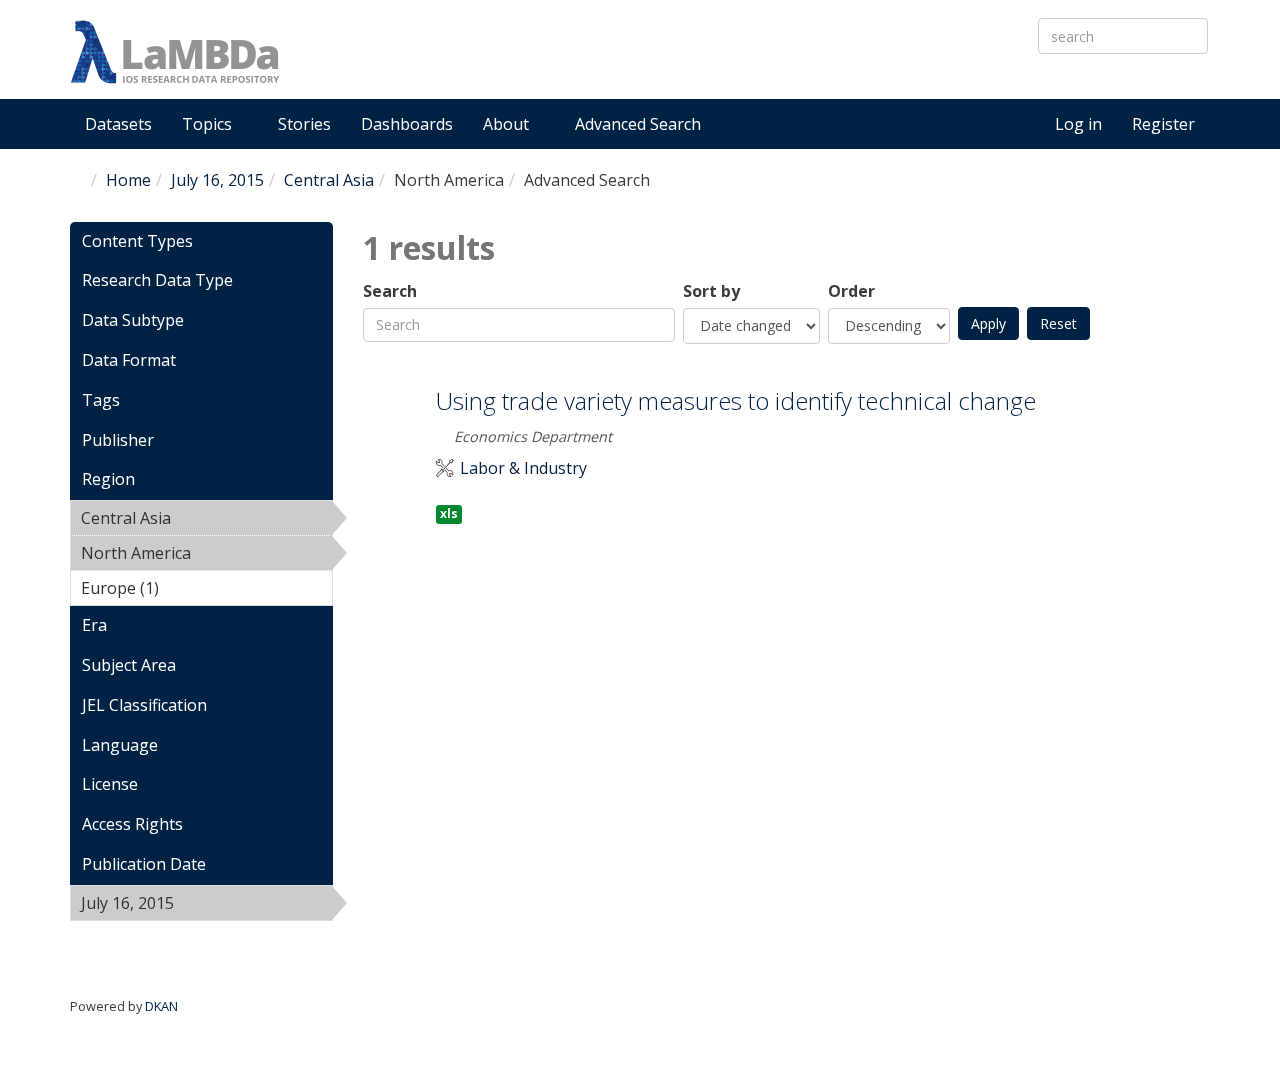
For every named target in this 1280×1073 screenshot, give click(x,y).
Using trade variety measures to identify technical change (736, 400)
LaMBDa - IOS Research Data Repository (595, 68)
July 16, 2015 (217, 180)
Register (1163, 124)
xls (449, 513)
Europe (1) (190, 588)
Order (851, 291)
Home (128, 180)
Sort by (711, 291)
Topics (209, 124)
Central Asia (329, 180)
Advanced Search (638, 124)
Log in (1078, 124)
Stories (304, 124)
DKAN (161, 1006)
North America (191, 556)
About (508, 124)
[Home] (175, 52)
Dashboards (407, 124)
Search (390, 291)
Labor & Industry (523, 468)
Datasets (118, 124)
